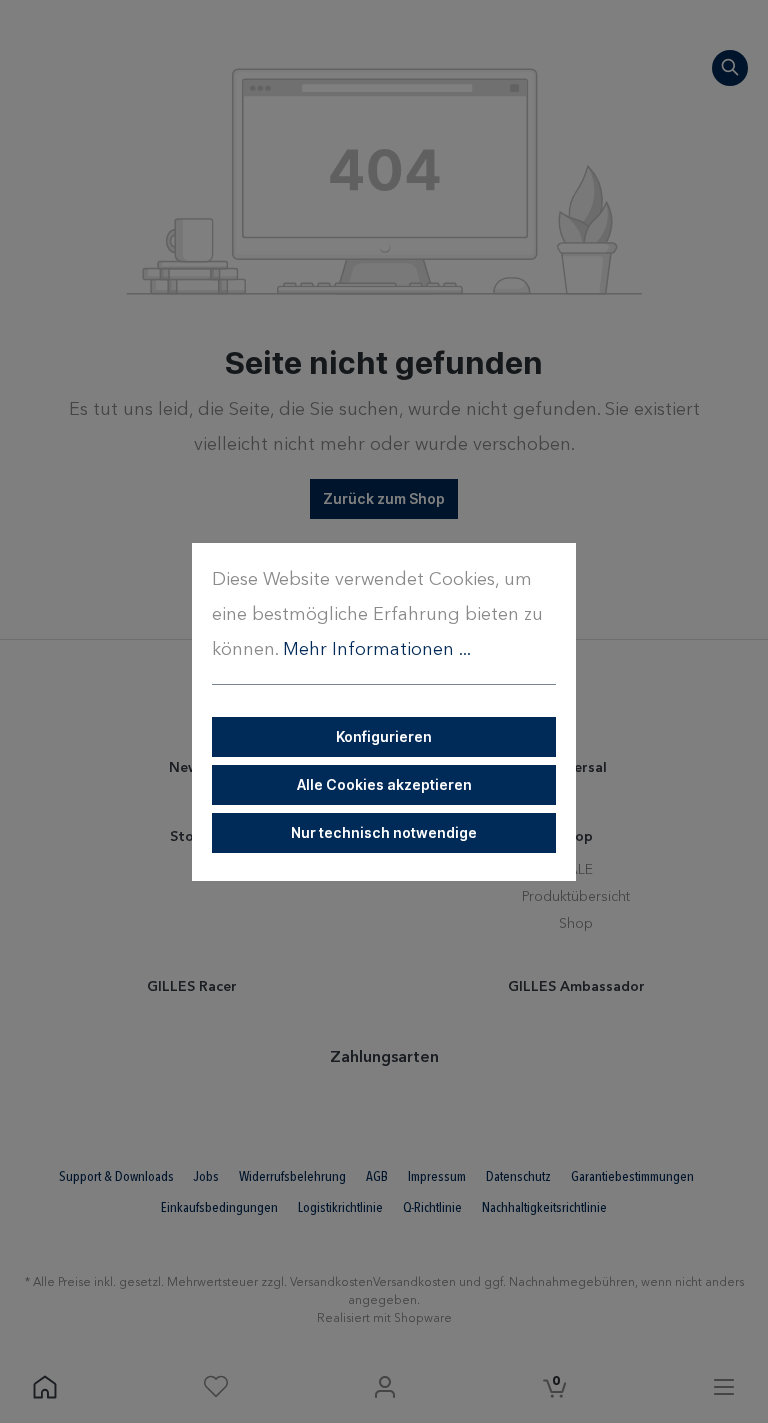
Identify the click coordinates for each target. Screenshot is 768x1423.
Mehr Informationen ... (377, 650)
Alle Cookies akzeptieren (384, 784)
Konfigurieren (384, 736)
